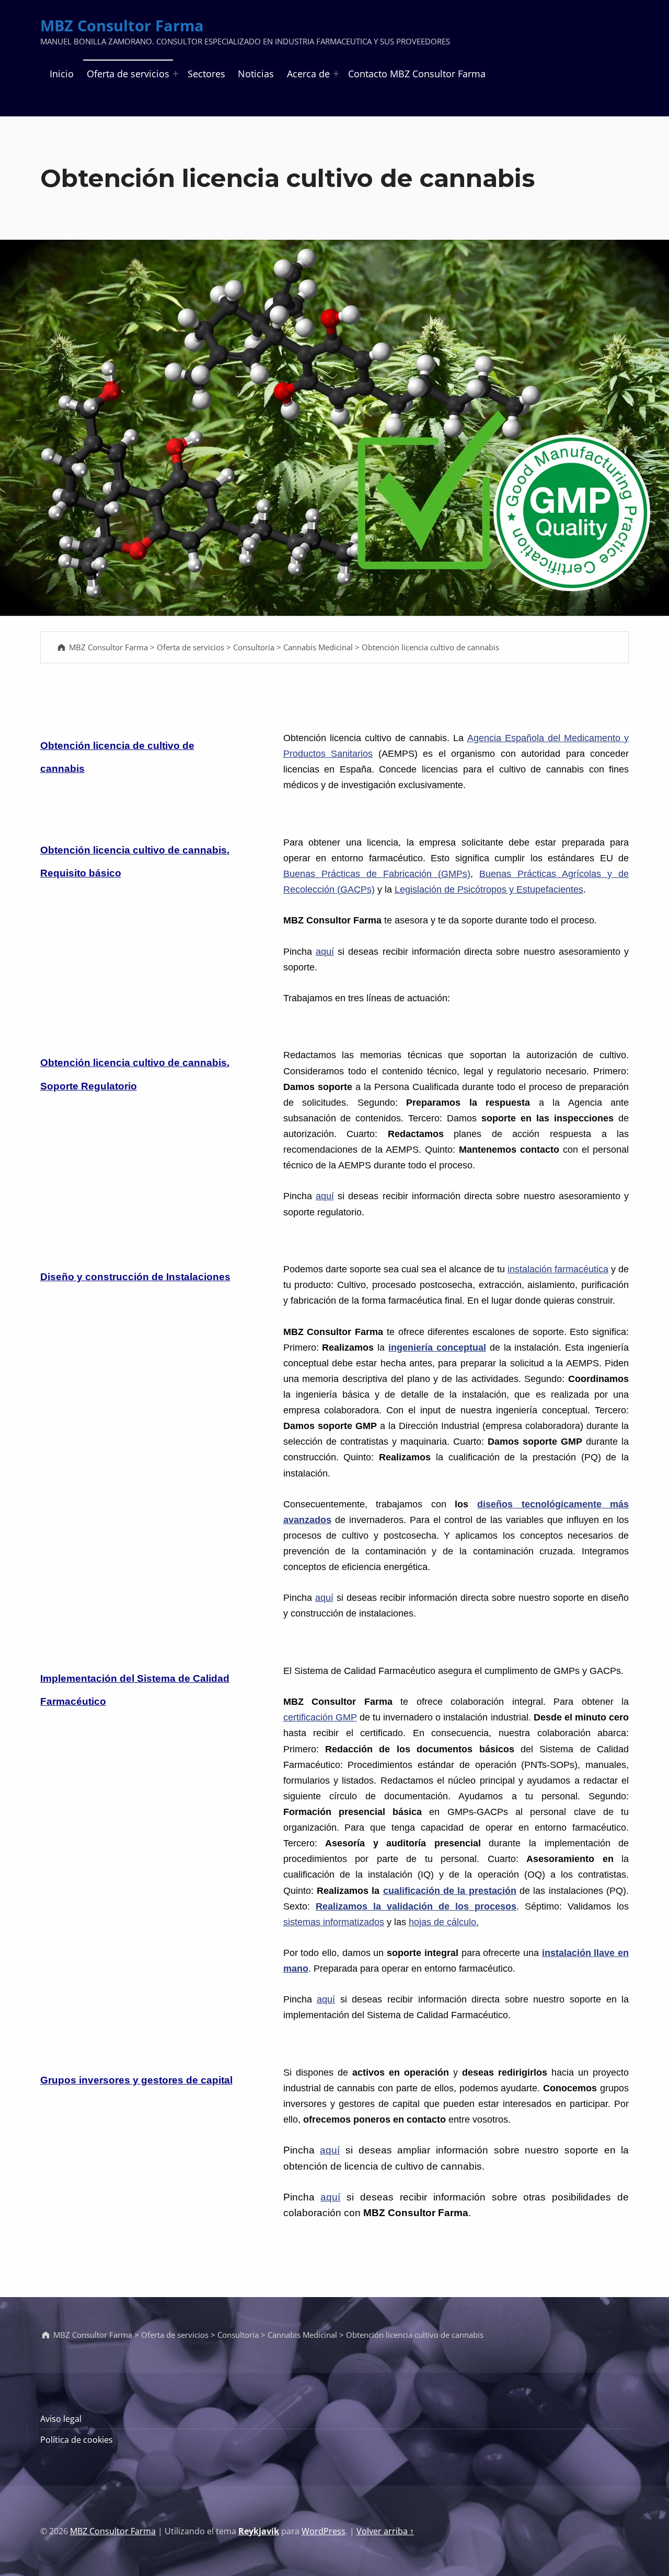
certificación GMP (320, 1717)
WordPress (324, 2531)
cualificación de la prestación (450, 1891)
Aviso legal (61, 2419)
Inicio (62, 74)
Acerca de (308, 74)
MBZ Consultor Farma (122, 26)
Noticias (256, 74)
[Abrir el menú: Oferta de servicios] (176, 74)
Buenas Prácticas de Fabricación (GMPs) (377, 874)
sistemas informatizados (334, 1922)
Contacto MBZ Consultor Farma (417, 74)
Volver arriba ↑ (385, 2531)
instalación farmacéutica (558, 1269)
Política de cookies (77, 2440)
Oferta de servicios (128, 74)
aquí (325, 952)
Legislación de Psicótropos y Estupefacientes (489, 889)
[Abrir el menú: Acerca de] (336, 74)
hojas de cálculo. (444, 1922)
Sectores (206, 74)
